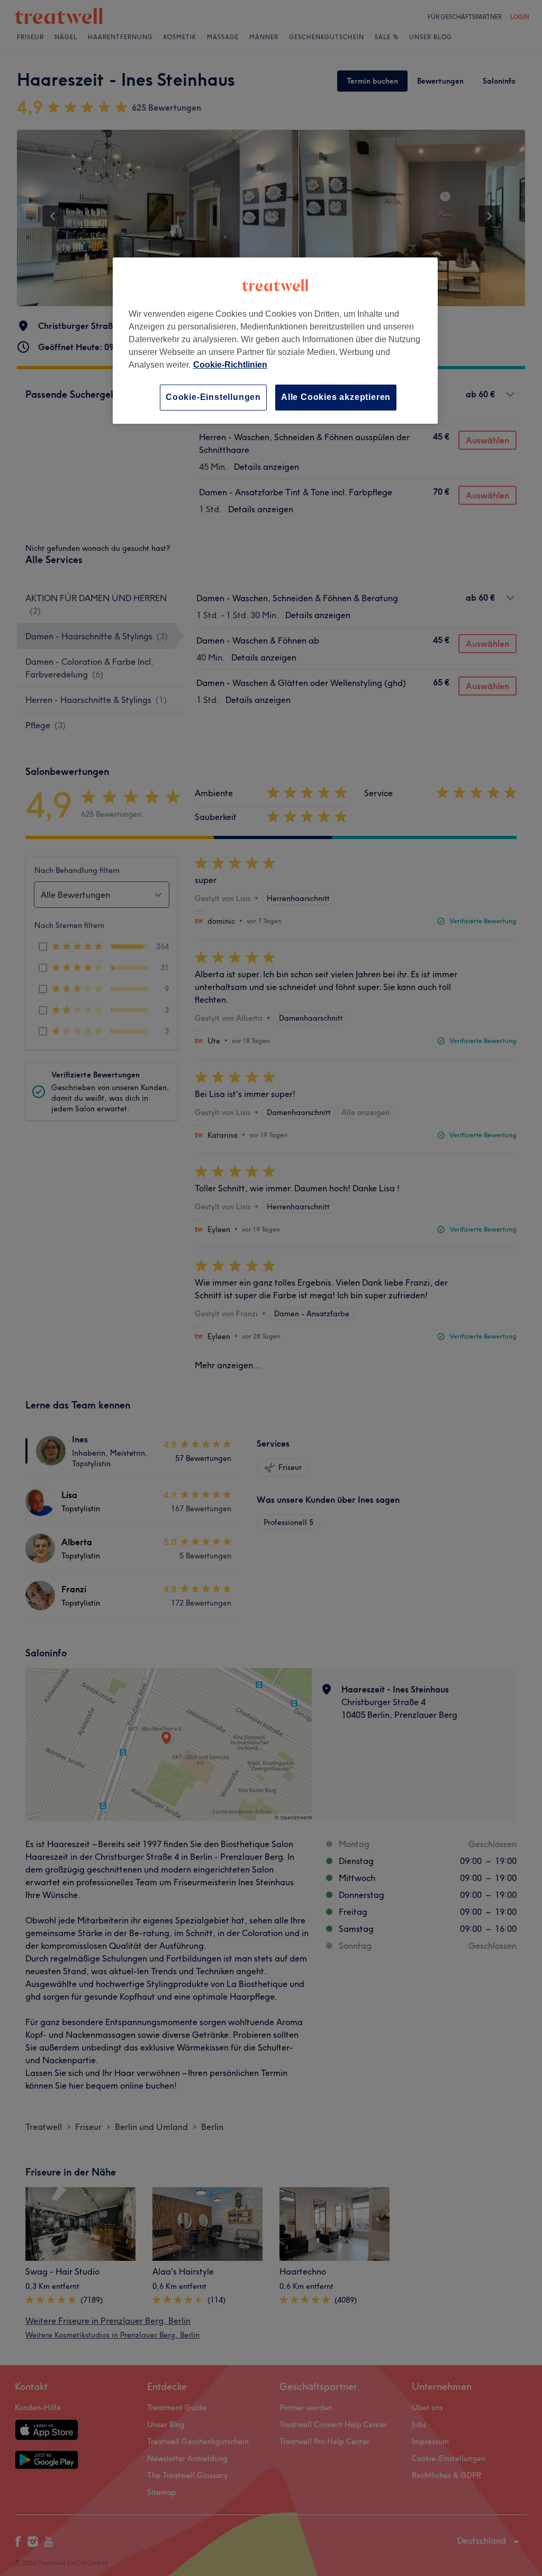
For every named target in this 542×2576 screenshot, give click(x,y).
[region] (275, 340)
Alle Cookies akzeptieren (336, 397)
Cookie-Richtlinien (230, 365)
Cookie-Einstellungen (213, 397)
